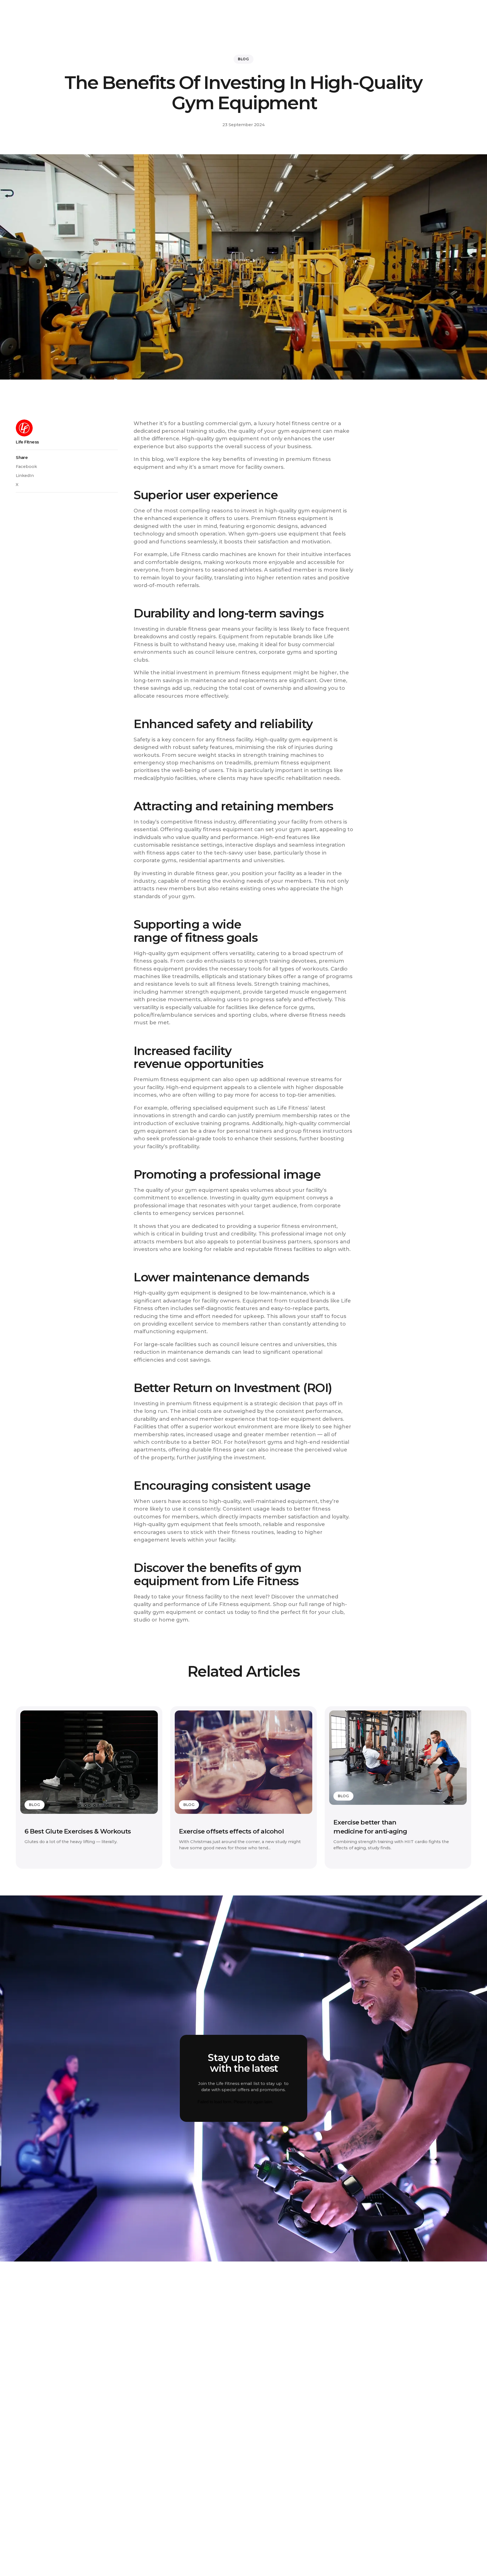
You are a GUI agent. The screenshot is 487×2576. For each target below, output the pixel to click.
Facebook (26, 467)
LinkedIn (25, 476)
